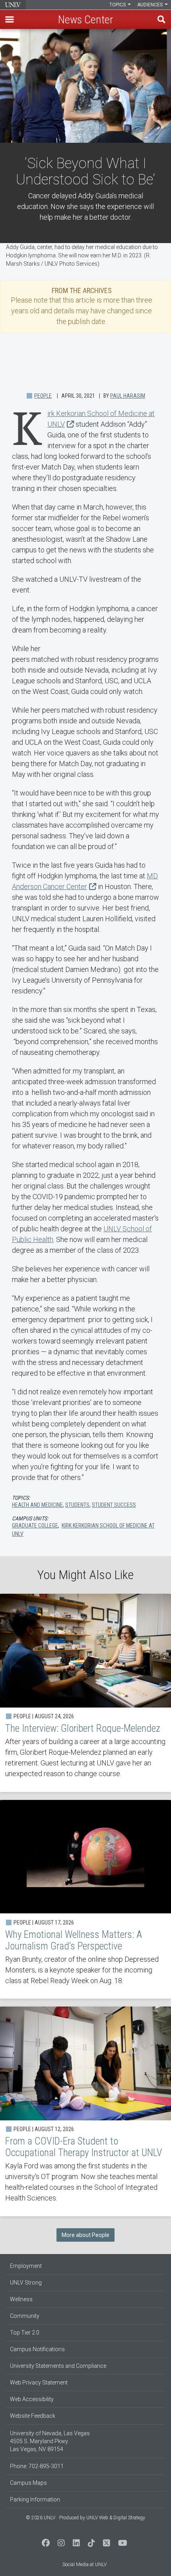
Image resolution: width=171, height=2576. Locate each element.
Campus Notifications (37, 2349)
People (43, 396)
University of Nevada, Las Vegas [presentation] (13, 5)
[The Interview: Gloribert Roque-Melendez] (85, 1693)
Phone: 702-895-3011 (37, 2466)
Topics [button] (118, 5)
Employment (26, 2266)
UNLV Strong (26, 2283)
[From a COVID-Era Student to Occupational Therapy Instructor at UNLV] (85, 2111)
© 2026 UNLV (41, 2518)
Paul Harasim (128, 396)
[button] (10, 19)
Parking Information (35, 2499)
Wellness (21, 2299)
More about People (85, 2235)
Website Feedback (33, 2416)
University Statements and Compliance (58, 2366)
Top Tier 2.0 (25, 2333)
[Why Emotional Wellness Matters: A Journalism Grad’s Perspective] (85, 1899)
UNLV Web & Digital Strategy (116, 2518)
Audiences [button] (151, 5)
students (77, 1505)
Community (25, 2316)
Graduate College (35, 1526)
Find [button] (161, 19)
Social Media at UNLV (85, 2564)
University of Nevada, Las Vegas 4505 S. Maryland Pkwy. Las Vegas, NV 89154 (50, 2441)
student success (114, 1505)
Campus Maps (28, 2483)
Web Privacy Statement (39, 2382)
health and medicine (37, 1505)
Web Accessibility (32, 2399)
